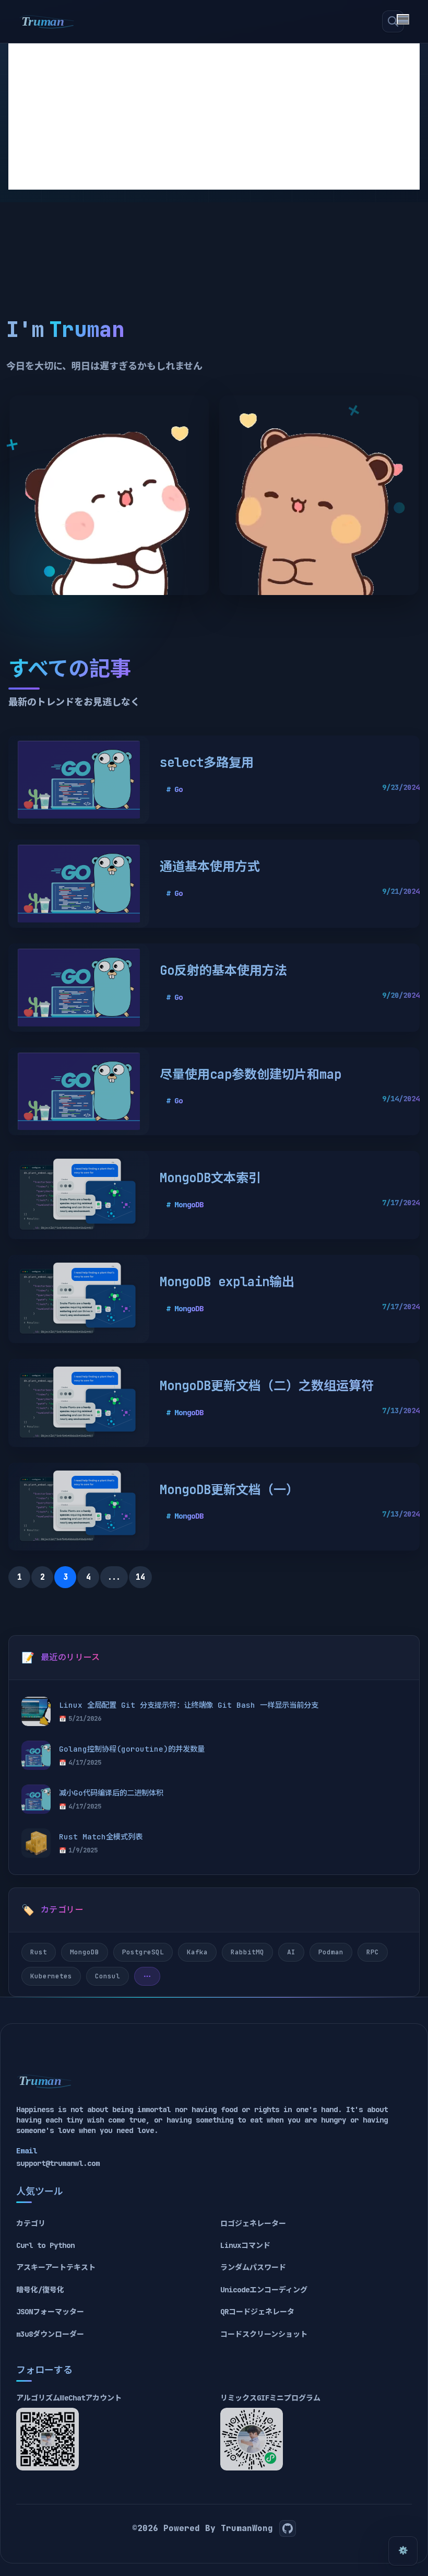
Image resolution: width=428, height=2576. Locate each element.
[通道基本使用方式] (79, 884)
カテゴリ (31, 2223)
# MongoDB (185, 1205)
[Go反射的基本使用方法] (79, 988)
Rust (39, 1952)
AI (291, 1952)
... (114, 1577)
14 (140, 1577)
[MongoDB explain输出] (79, 1299)
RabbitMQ (247, 1952)
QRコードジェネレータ (257, 2312)
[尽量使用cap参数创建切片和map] (79, 1092)
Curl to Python (45, 2245)
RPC (373, 1952)
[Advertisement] (214, 116)
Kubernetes (51, 1976)
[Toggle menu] (403, 19)
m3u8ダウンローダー (50, 2334)
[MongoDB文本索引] (79, 1195)
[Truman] (47, 21)
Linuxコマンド (245, 2245)
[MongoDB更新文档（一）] (79, 1507)
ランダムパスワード (253, 2267)
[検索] (393, 21)
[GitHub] (288, 2528)
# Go (174, 789)
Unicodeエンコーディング (264, 2290)
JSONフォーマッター (50, 2312)
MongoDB (85, 1952)
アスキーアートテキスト (56, 2267)
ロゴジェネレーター (253, 2223)
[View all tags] (147, 1976)
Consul (108, 1976)
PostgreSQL (143, 1952)
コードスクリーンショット (264, 2334)
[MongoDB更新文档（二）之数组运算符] (79, 1403)
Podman (331, 1952)
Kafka (197, 1952)
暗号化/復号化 (40, 2290)
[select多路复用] (79, 780)
